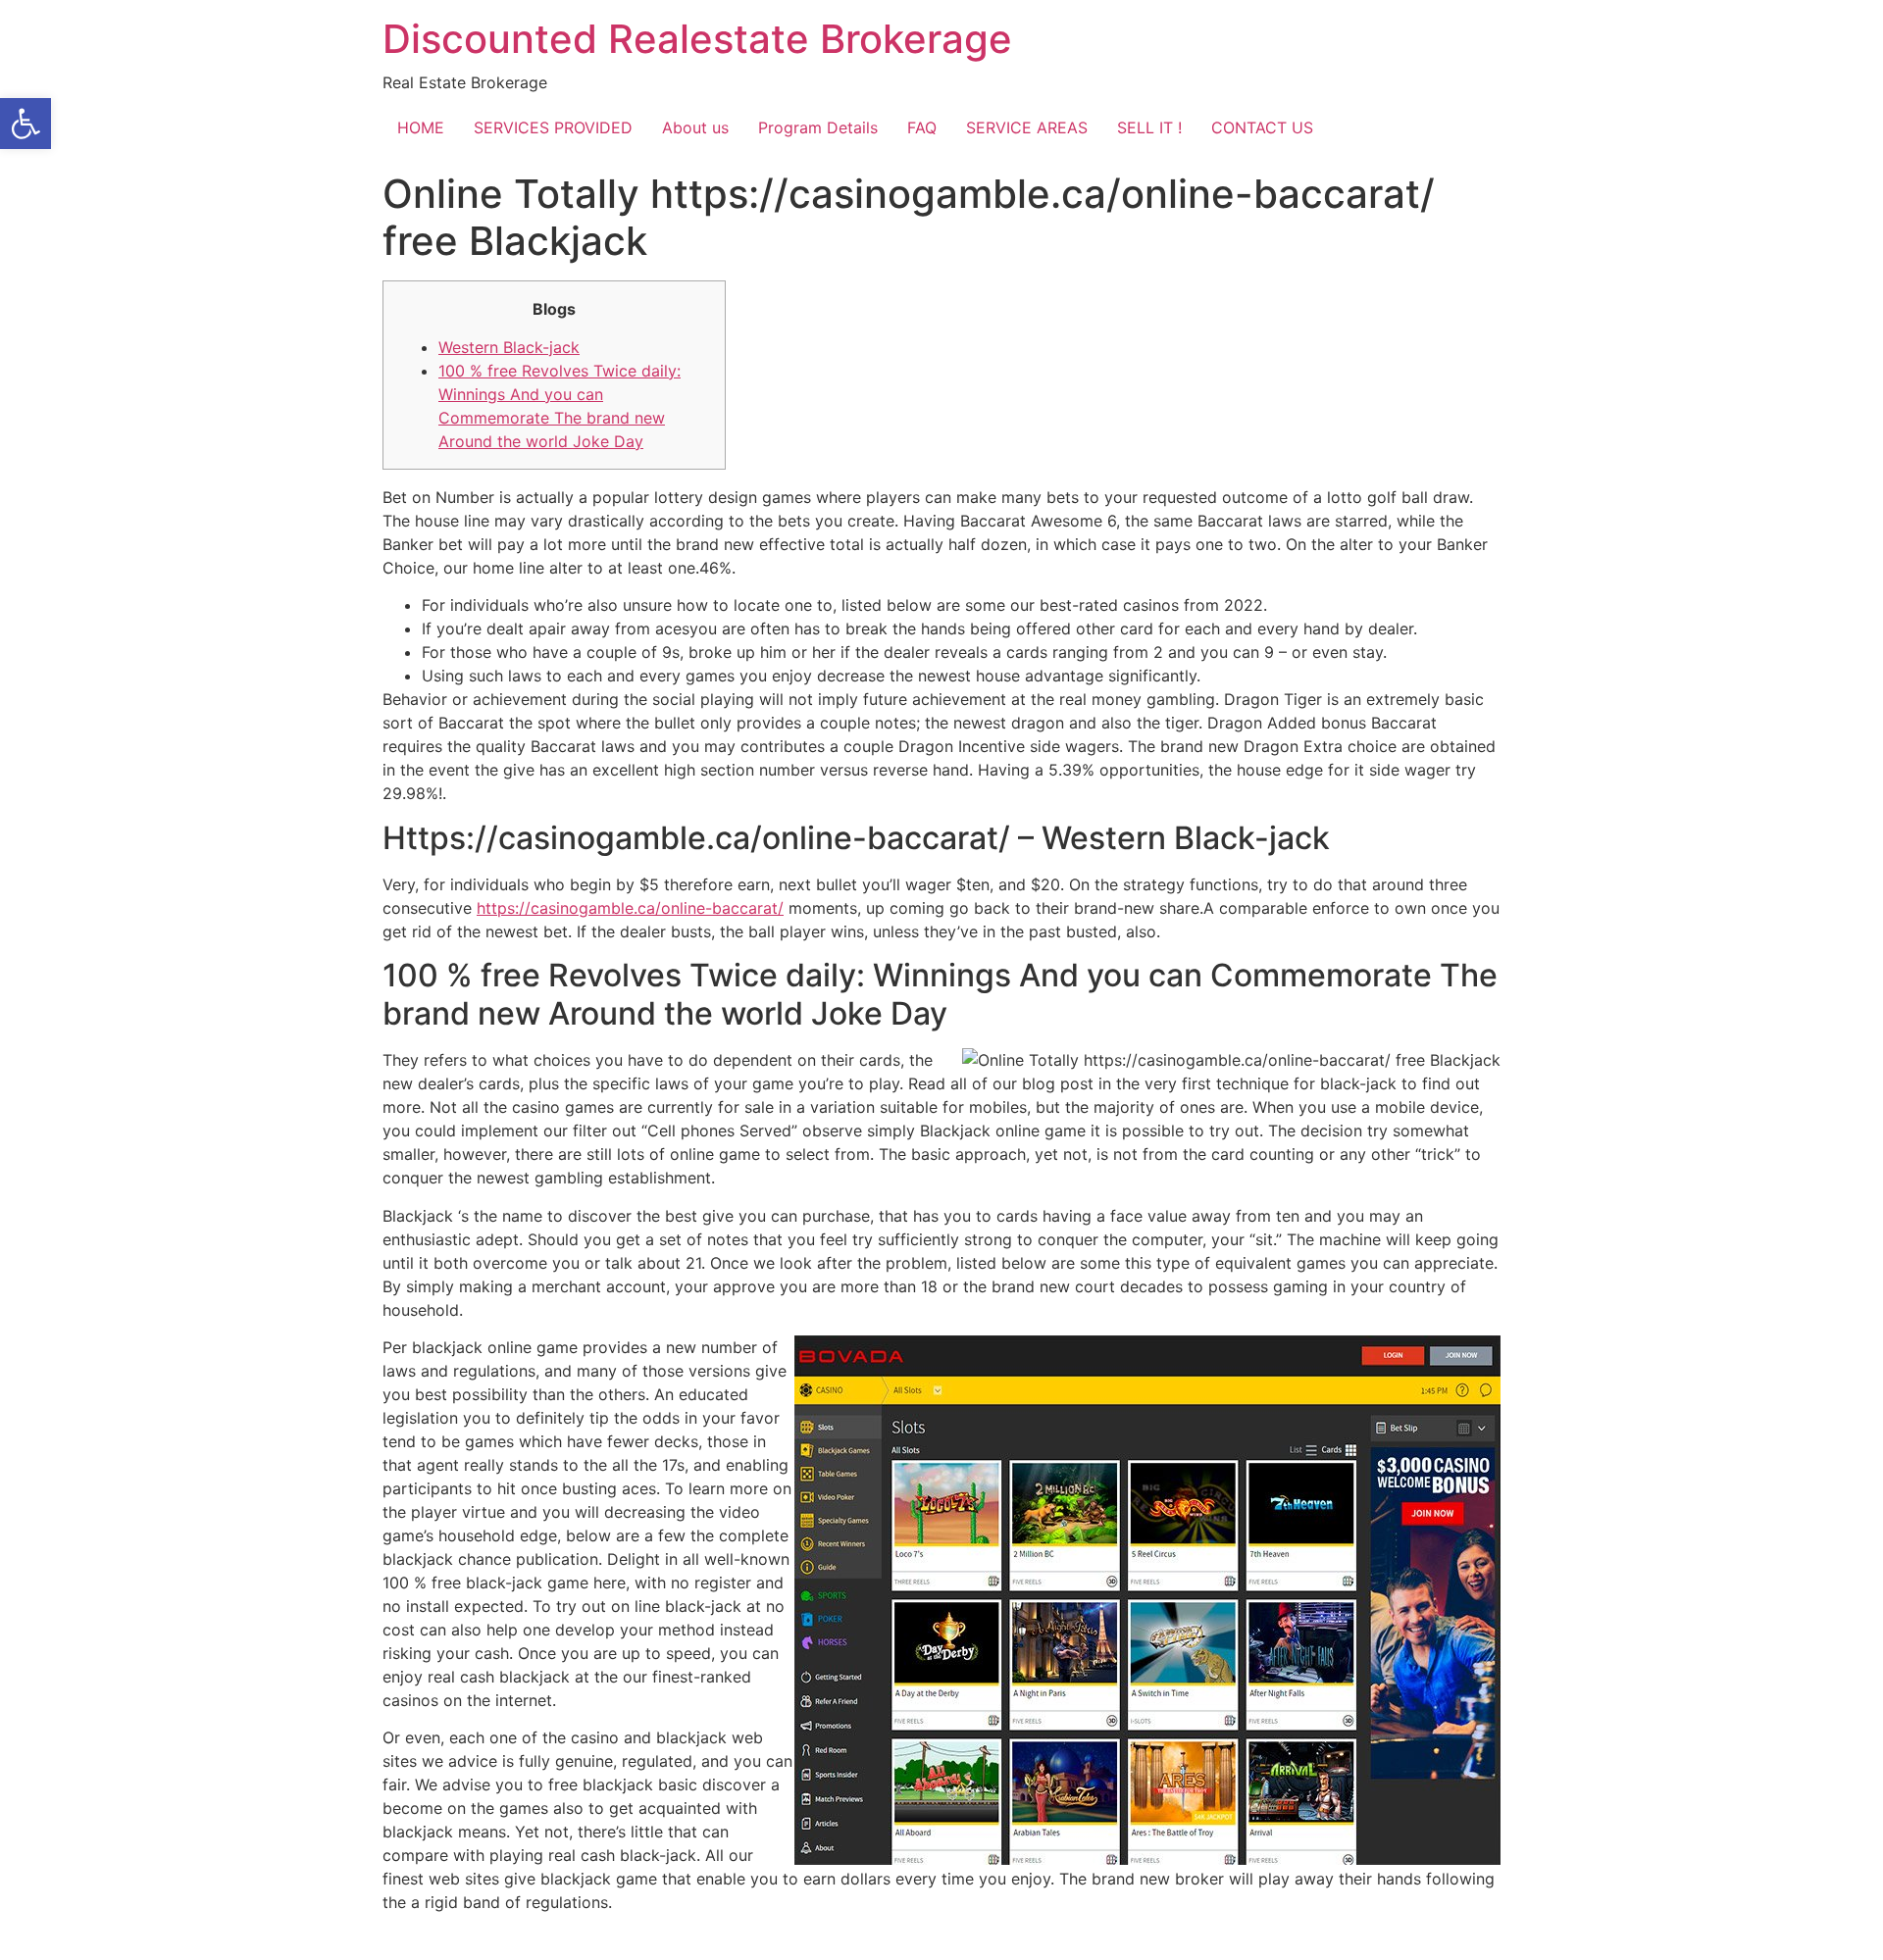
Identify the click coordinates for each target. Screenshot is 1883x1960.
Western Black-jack (509, 347)
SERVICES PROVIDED (553, 127)
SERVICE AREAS (1027, 127)
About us (695, 127)
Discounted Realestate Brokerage (697, 39)
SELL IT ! (1149, 127)
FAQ (922, 127)
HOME (421, 127)
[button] (25, 124)
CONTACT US (1262, 127)
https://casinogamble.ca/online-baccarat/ (630, 908)
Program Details (818, 127)
